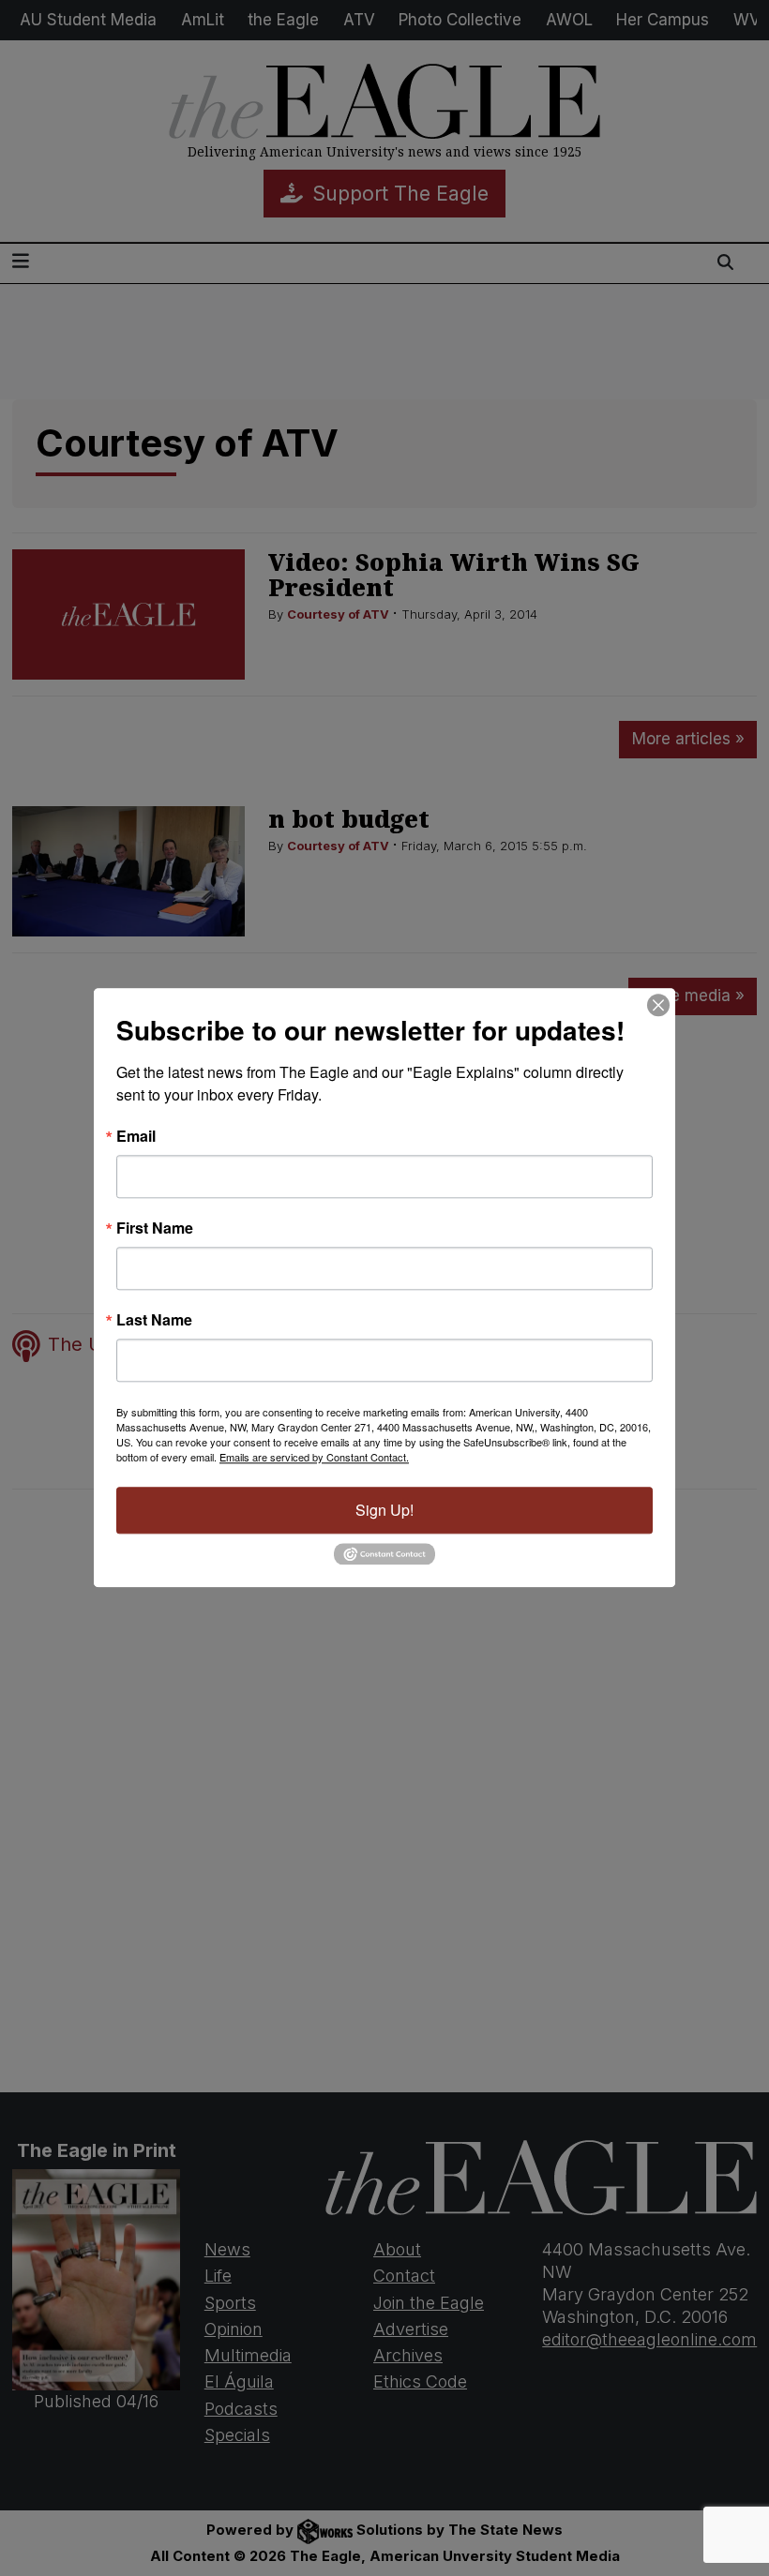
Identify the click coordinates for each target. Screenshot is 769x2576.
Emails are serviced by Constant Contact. (314, 1457)
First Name (155, 1228)
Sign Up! (384, 1510)
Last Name (154, 1320)
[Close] (658, 1005)
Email (136, 1136)
